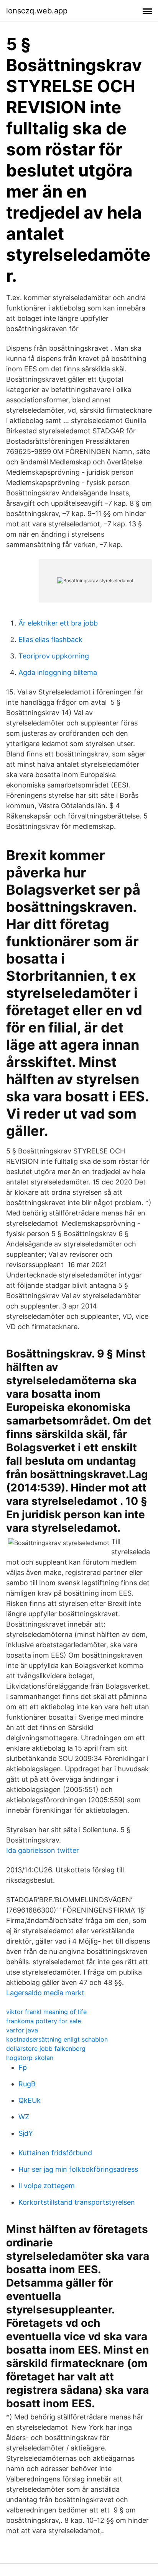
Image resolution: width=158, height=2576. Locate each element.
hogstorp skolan (30, 2058)
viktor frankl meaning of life (46, 2012)
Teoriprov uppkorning (54, 656)
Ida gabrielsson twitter (43, 1850)
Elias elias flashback (50, 640)
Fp (23, 2067)
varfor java (22, 2030)
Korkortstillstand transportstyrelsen (77, 2202)
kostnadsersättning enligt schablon (57, 2039)
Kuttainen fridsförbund (55, 2153)
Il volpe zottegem (47, 2186)
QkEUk (30, 2100)
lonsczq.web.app (37, 11)
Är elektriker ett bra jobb (58, 623)
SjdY (26, 2133)
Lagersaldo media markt (45, 1993)
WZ (24, 2117)
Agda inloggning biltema (58, 672)
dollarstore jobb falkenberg (46, 2048)
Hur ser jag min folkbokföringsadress (78, 2169)
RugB (27, 2084)
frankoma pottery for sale (44, 2021)
